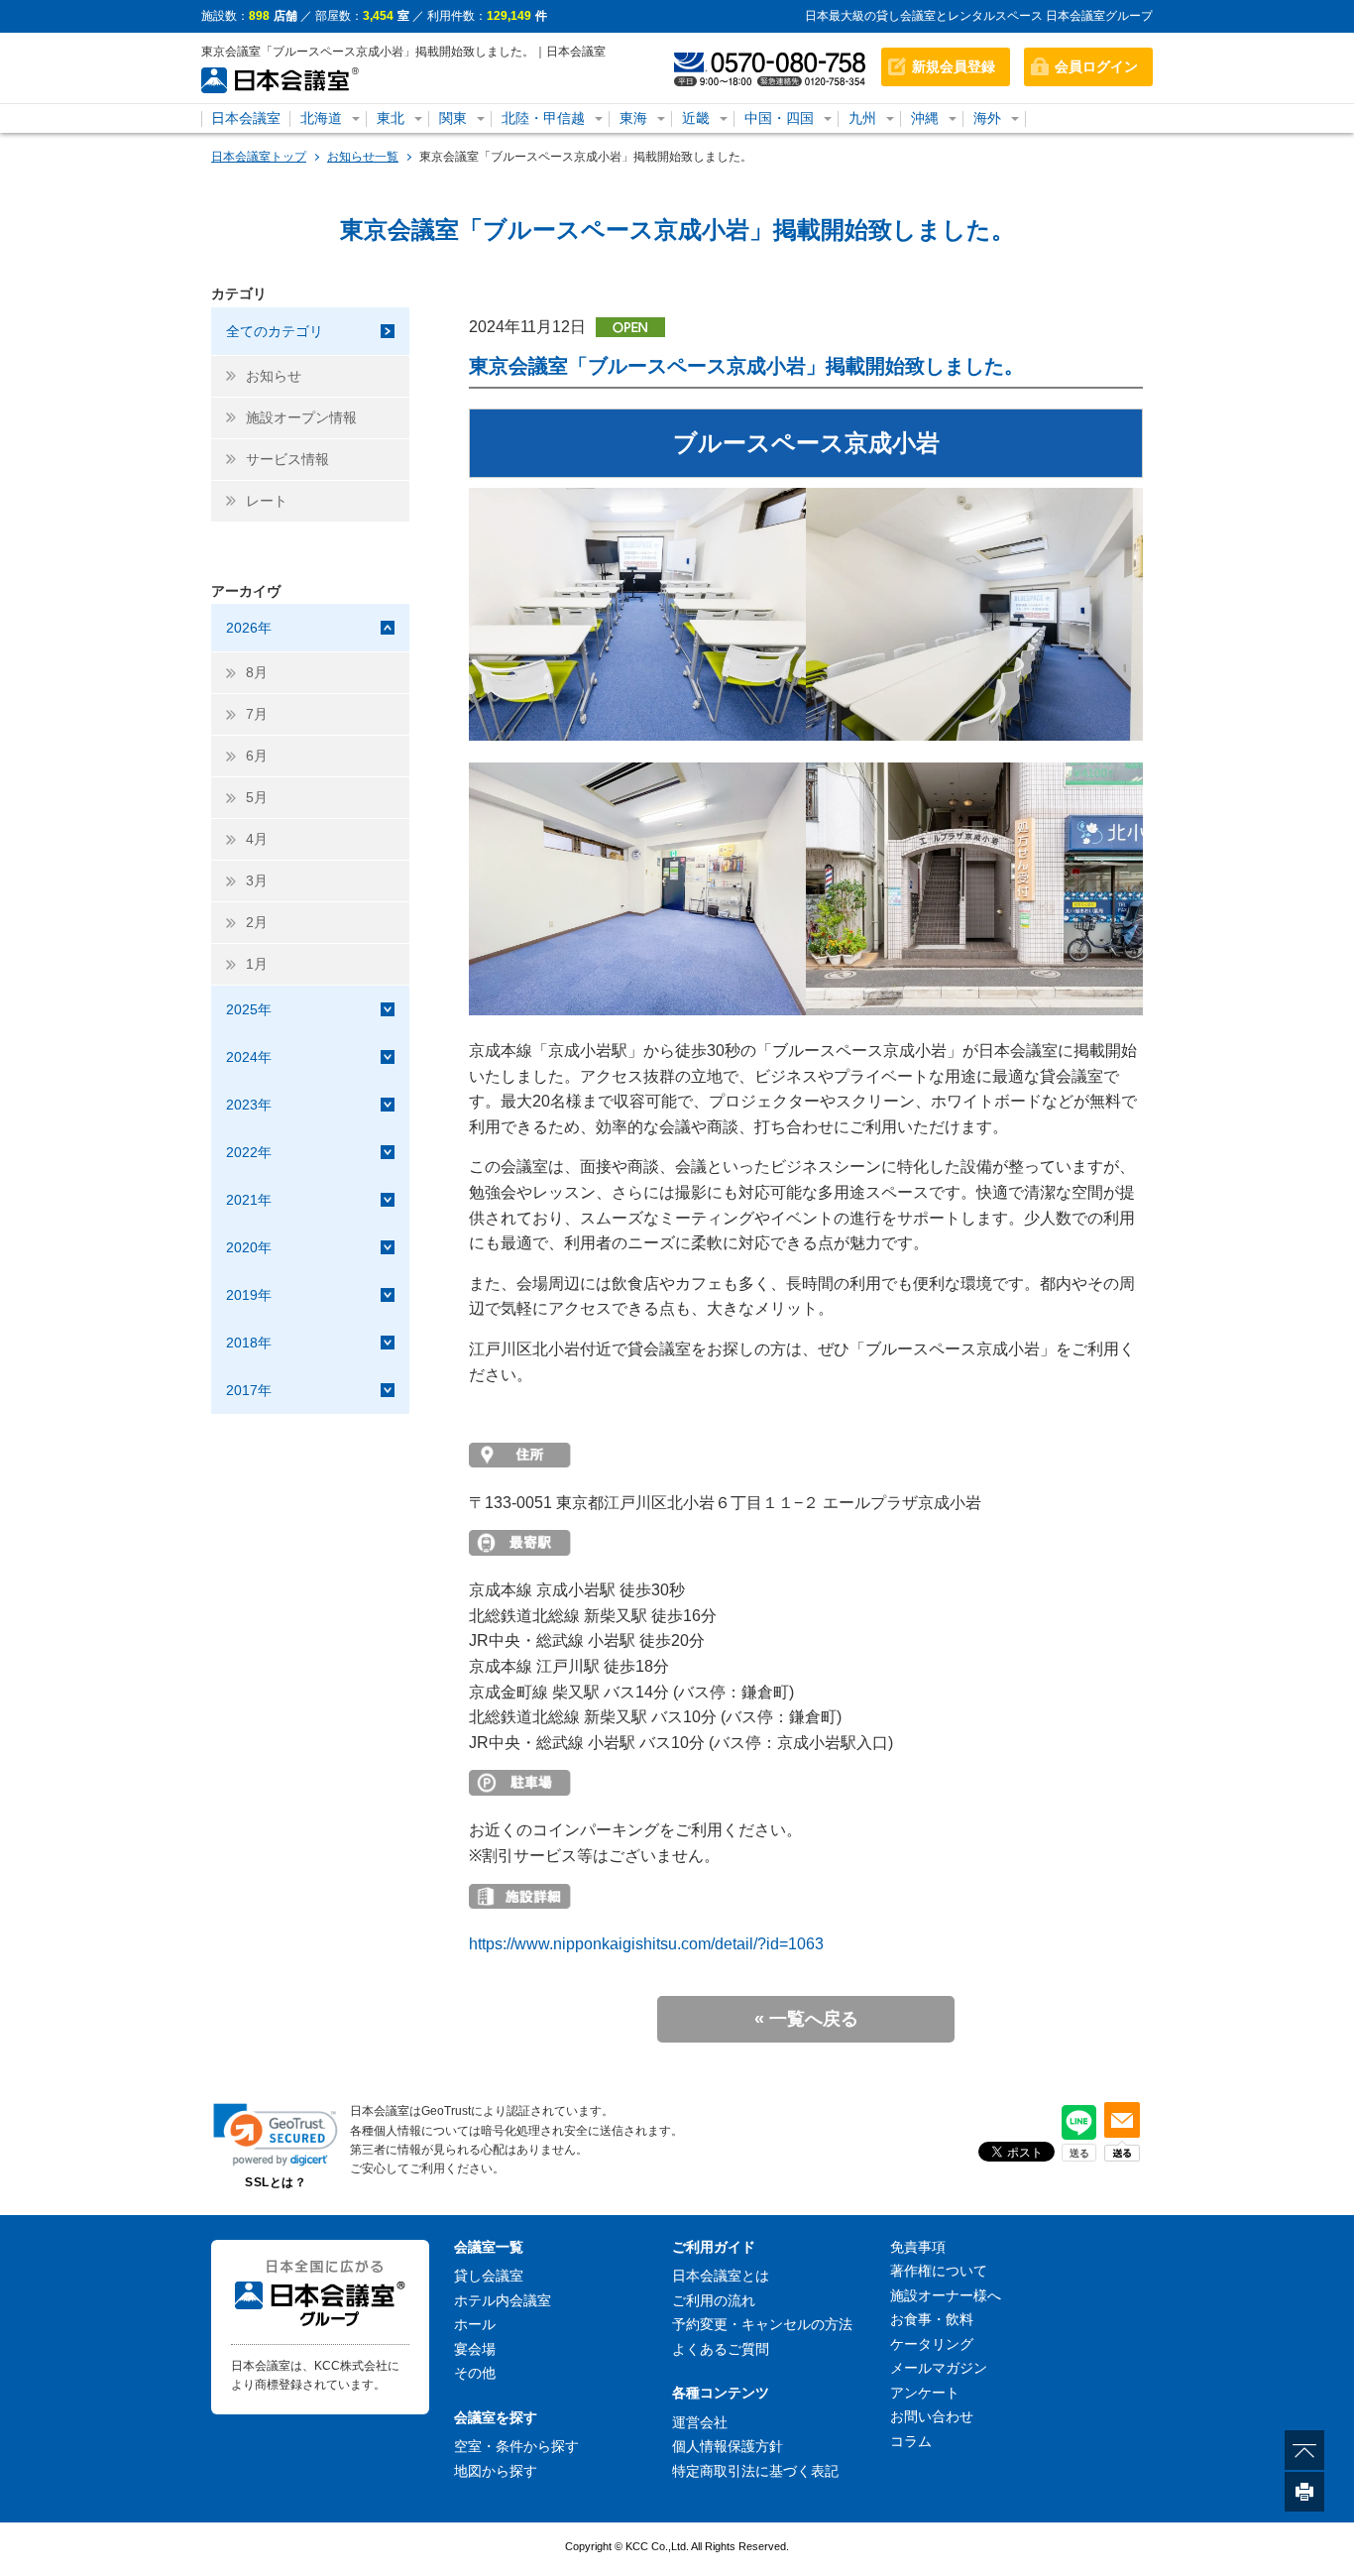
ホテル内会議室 (503, 2300)
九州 (862, 118)
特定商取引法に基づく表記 (755, 2471)
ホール (475, 2324)
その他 (475, 2373)
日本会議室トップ (259, 157)
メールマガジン (939, 2368)
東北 (391, 118)
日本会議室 (246, 118)
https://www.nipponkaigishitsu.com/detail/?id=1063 (646, 1944)
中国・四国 (779, 118)
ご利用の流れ (714, 2300)
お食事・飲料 (932, 2319)
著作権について (939, 2271)
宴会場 (475, 2349)
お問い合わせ (932, 2416)
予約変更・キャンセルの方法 (762, 2324)
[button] (276, 2134)
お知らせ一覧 (363, 157)
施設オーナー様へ (946, 2295)
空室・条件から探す (516, 2446)
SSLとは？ (276, 2182)
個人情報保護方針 (728, 2446)
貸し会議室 (489, 2276)
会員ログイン (1096, 66)
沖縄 (925, 118)
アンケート (925, 2393)
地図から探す (496, 2471)
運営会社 (700, 2422)
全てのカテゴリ (275, 331)
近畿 (696, 118)
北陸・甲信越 (543, 118)
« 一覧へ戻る (806, 2019)
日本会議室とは (721, 2276)
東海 (633, 118)
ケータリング (932, 2344)
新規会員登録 (954, 66)
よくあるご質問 (721, 2349)
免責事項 (918, 2247)
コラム (911, 2441)
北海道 (321, 118)
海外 (987, 118)
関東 (453, 118)
